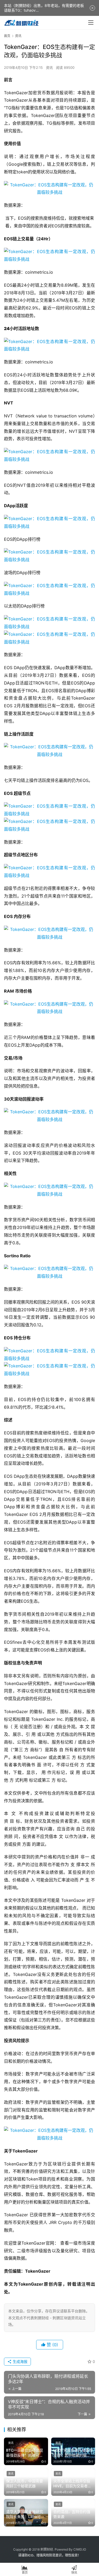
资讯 (49, 67)
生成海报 (20, 2361)
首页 (7, 36)
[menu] (91, 22)
